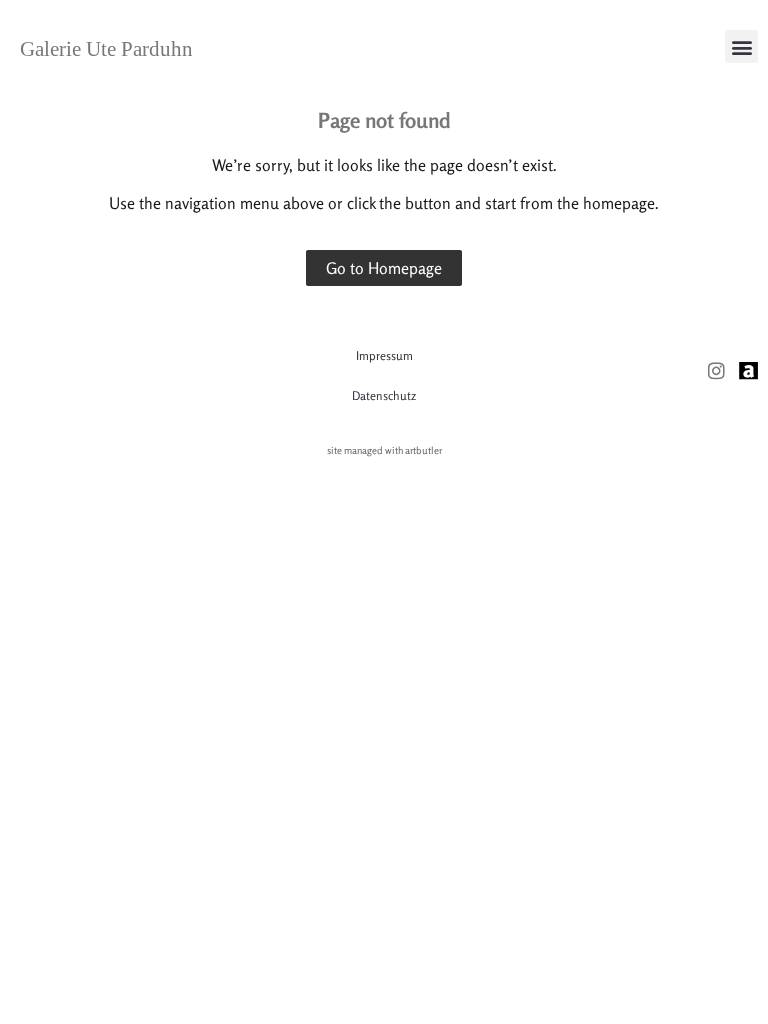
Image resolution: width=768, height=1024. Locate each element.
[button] (741, 46)
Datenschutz (384, 395)
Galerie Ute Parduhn (106, 49)
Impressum (384, 355)
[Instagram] (716, 370)
